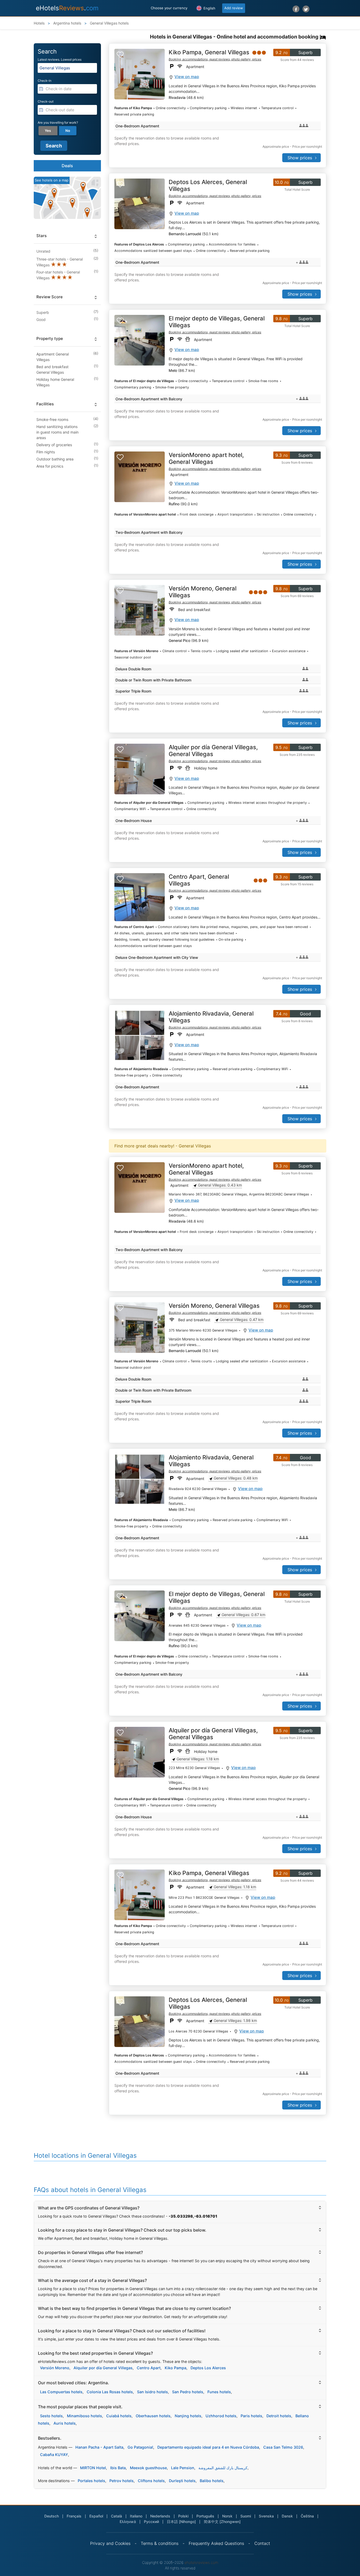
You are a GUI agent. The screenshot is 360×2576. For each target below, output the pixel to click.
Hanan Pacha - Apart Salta (99, 2447)
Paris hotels (251, 2416)
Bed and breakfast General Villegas (52, 369)
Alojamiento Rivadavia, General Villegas (211, 1017)
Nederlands (160, 2516)
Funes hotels (219, 2392)
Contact (262, 2543)
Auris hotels (65, 2423)
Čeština (307, 2516)
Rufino (174, 504)
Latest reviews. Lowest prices (60, 59)
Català (116, 2516)
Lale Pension (183, 2468)
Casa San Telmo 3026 (283, 2447)
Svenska (266, 2516)
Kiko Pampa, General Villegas (209, 52)
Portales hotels (91, 2481)
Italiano (136, 2516)
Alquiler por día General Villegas (103, 2368)
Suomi (246, 2516)
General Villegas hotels (109, 23)
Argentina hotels (67, 23)
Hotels (39, 23)
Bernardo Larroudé (185, 234)
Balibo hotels (212, 2481)
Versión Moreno (55, 2368)
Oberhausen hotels (153, 2416)
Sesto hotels (51, 2416)
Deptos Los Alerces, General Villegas (208, 185)
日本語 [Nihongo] (181, 2522)
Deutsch (52, 2516)
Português (205, 2516)
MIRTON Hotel (93, 2468)
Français (74, 2516)
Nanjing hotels (188, 2416)
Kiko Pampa (176, 2368)
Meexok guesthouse (148, 2468)
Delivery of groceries (54, 445)
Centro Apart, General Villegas (199, 880)
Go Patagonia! (140, 2447)
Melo (173, 370)
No (68, 131)
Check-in (45, 81)
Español (96, 2516)
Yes (48, 131)
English (209, 8)
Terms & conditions (160, 2543)
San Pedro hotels (188, 2392)
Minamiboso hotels (84, 2416)
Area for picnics (50, 466)
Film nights (46, 452)
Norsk (227, 2516)
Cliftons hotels (151, 2481)
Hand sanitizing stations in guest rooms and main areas (57, 432)
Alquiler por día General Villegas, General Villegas (213, 751)
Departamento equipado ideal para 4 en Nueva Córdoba (208, 2447)
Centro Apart (149, 2368)
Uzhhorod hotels (221, 2416)
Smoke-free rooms (52, 419)
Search (54, 146)
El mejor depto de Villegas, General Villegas (217, 322)
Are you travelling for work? (58, 122)
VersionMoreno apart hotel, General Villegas (206, 458)
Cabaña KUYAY (54, 2455)
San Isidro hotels (152, 2392)
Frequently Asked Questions (216, 2543)
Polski (183, 2516)
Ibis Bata (118, 2468)
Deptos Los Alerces (208, 2368)
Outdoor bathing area (55, 459)
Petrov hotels (121, 2481)
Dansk (287, 2516)
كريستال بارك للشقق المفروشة (223, 2468)
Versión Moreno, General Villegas (203, 592)
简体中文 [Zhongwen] (222, 2522)
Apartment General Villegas (53, 357)
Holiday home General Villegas (55, 382)
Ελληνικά (128, 2522)
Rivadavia (177, 97)
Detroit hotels (279, 2416)
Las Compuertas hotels (61, 2392)
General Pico (179, 640)
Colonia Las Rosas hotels (110, 2392)
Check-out (46, 101)
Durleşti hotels (182, 2481)
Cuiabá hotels (119, 2416)
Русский (151, 2522)
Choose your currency (169, 8)
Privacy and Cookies (110, 2543)
